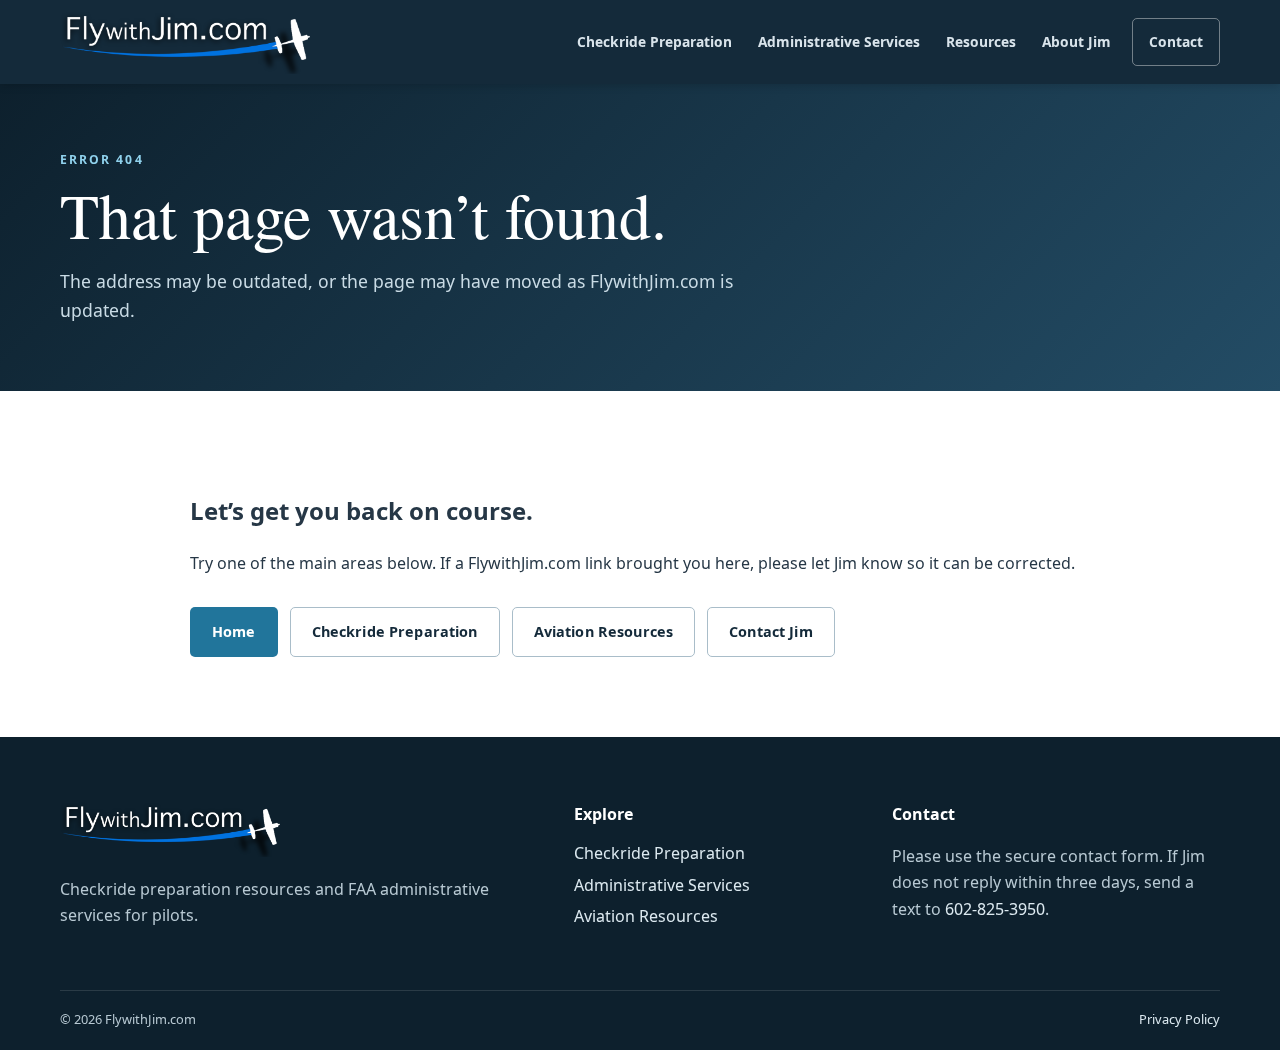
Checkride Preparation (654, 41)
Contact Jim (771, 631)
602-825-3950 (995, 909)
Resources (981, 41)
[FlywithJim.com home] (185, 42)
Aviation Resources (604, 631)
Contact (1176, 41)
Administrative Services (839, 41)
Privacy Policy (1179, 1019)
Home (234, 631)
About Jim (1076, 41)
